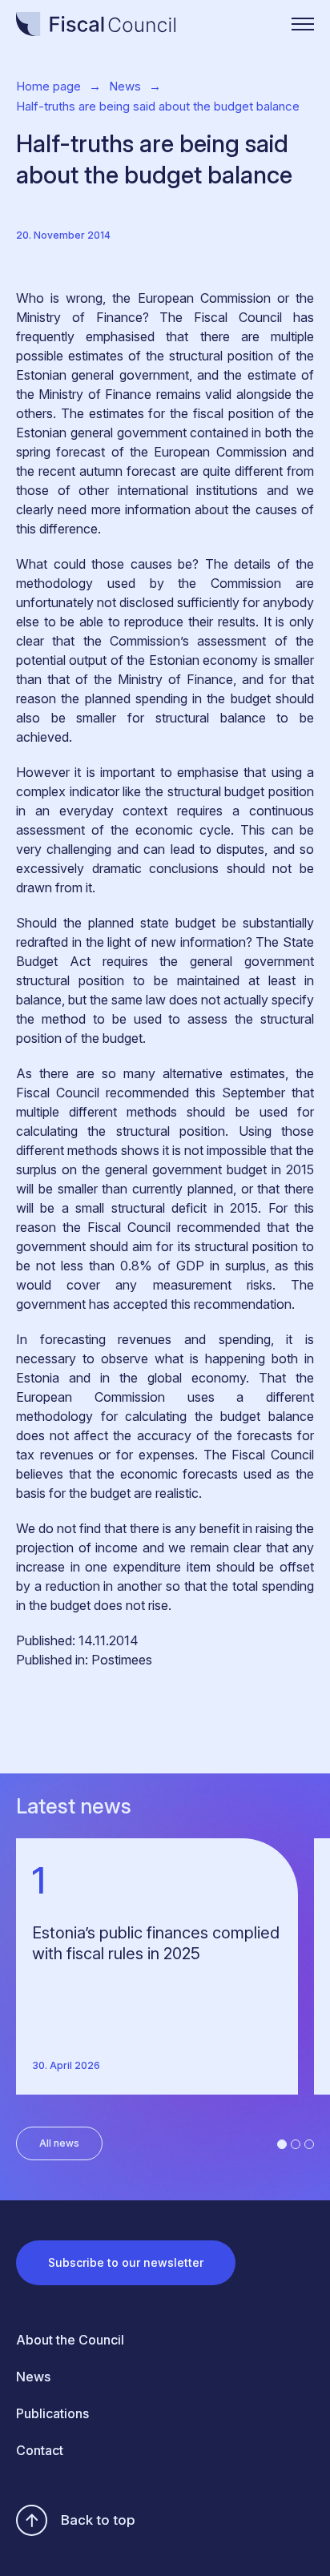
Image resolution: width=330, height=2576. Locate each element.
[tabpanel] (165, 1966)
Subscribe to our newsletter (126, 2262)
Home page (48, 86)
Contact (40, 2450)
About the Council (70, 2340)
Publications (52, 2413)
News (125, 86)
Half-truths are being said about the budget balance (158, 106)
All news (59, 2143)
